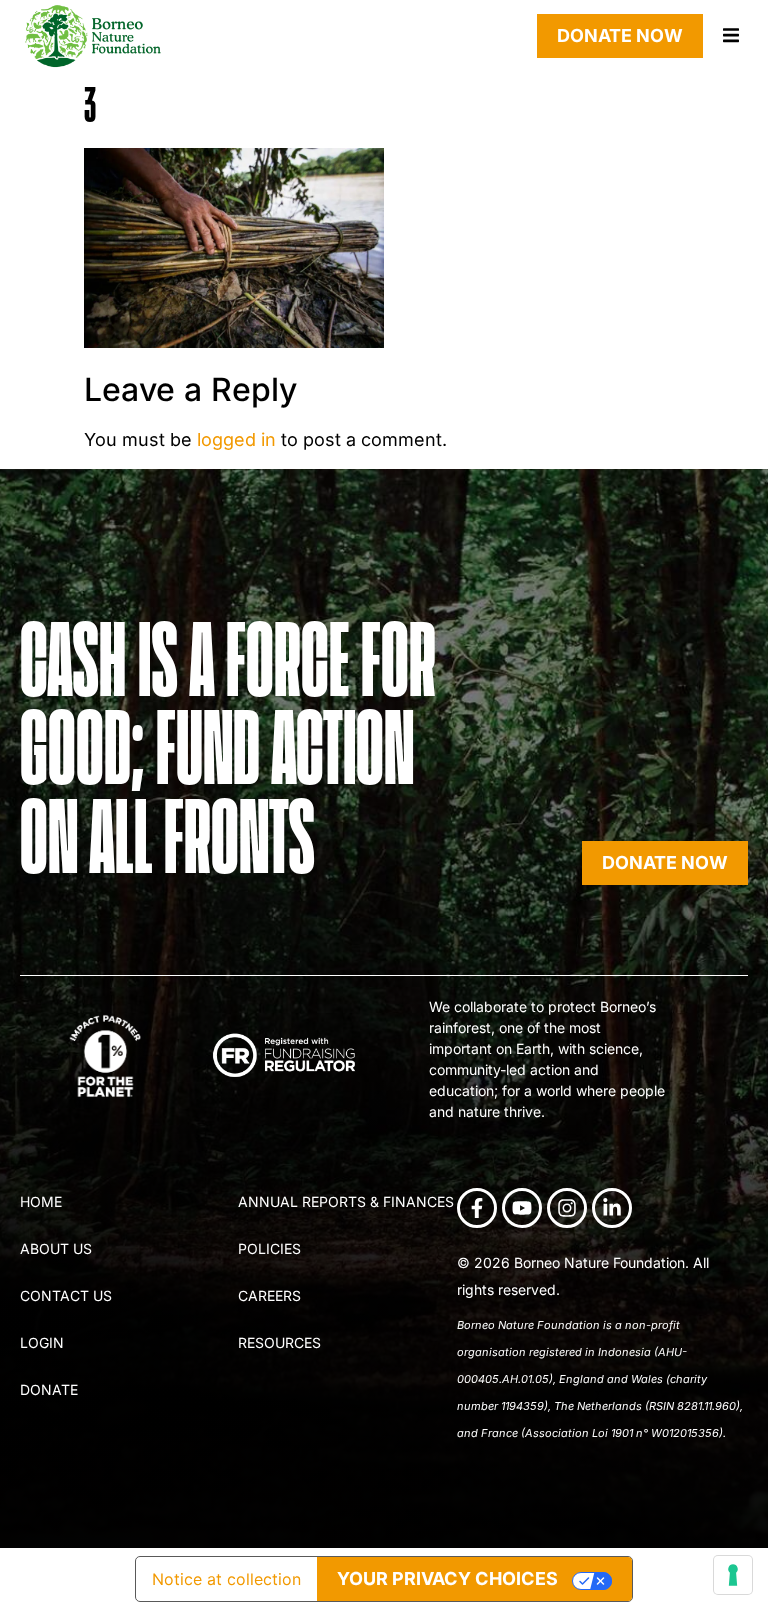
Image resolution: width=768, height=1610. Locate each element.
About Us (56, 1248)
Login (42, 1342)
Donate (49, 1389)
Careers (269, 1295)
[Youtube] (522, 1208)
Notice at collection (226, 1579)
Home (41, 1201)
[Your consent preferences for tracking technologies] (733, 1575)
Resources (279, 1342)
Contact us (66, 1295)
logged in (236, 439)
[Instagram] (567, 1208)
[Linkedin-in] (612, 1208)
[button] (730, 35)
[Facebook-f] (477, 1208)
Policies (269, 1248)
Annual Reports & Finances (346, 1201)
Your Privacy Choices (447, 1578)
